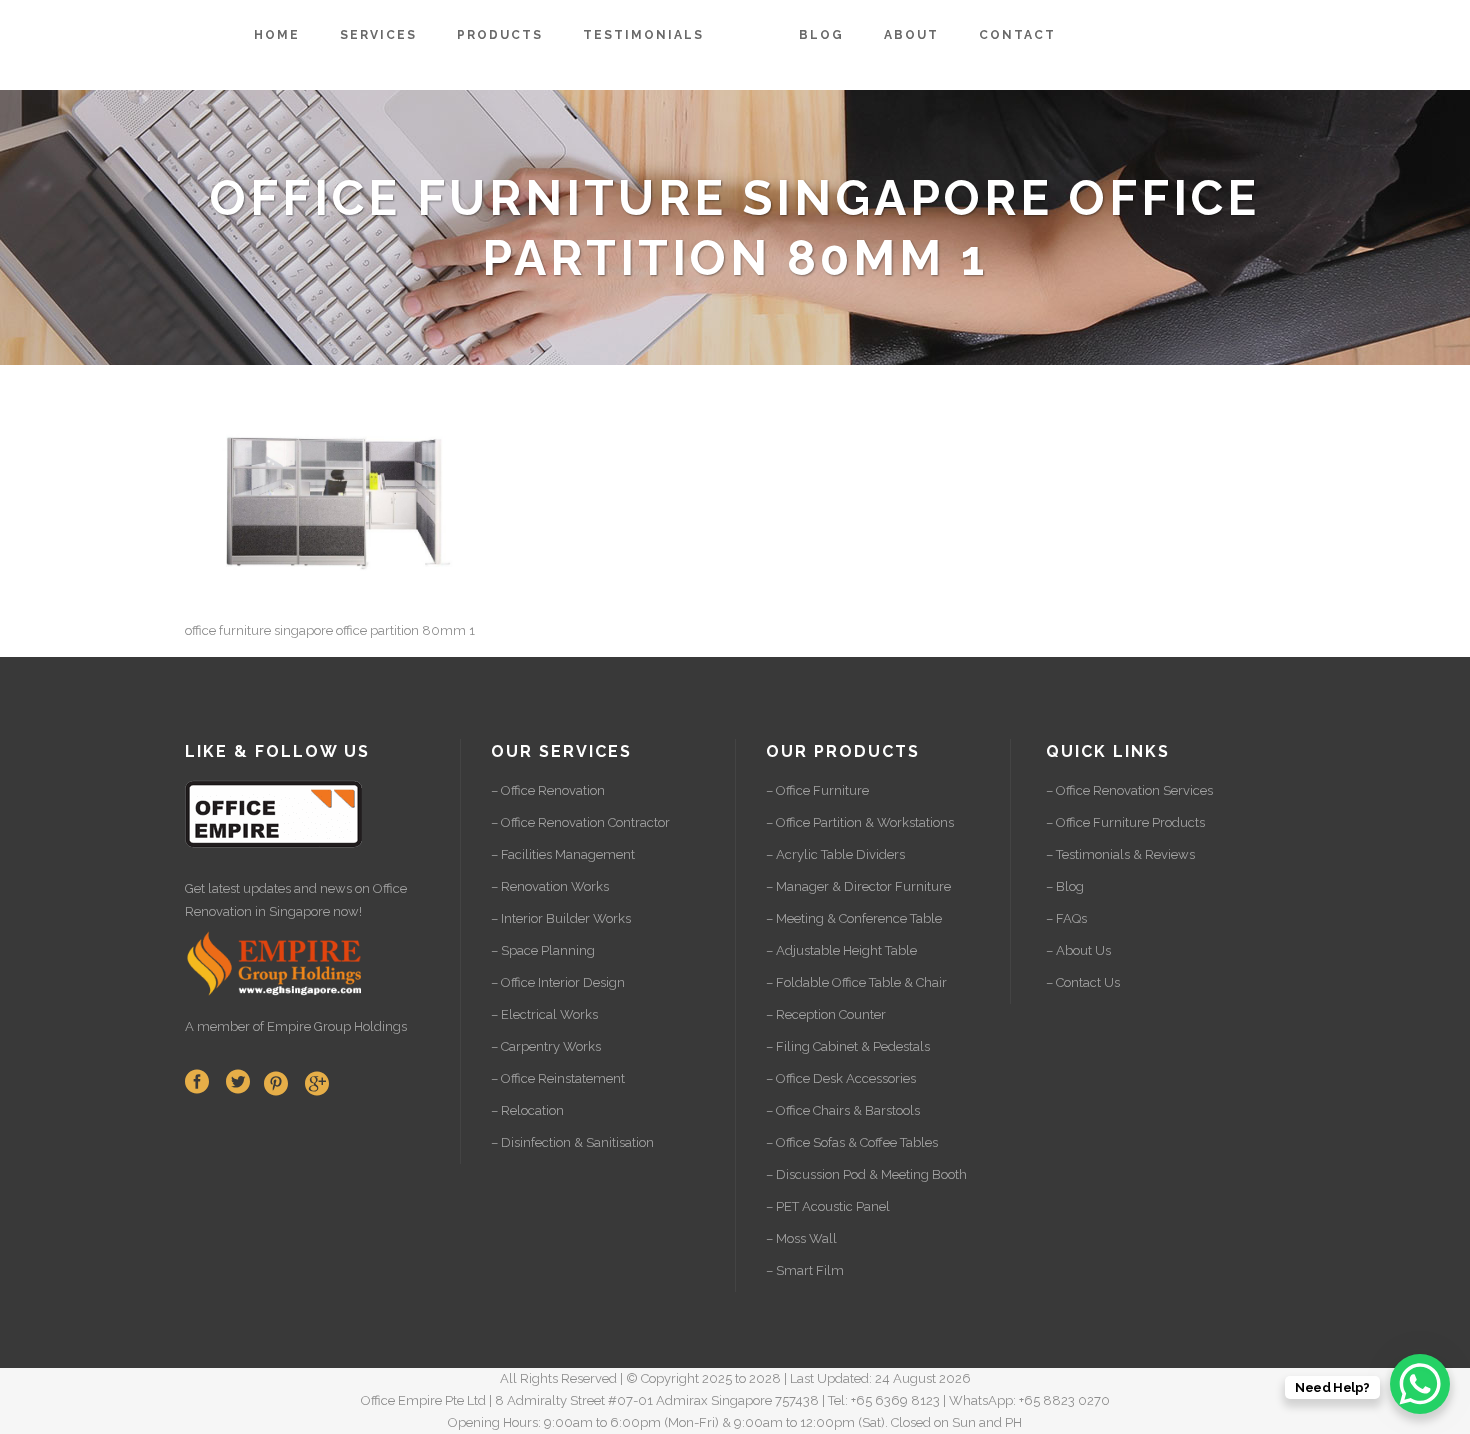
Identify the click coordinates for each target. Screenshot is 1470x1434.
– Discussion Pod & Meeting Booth (866, 1174)
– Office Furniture (817, 790)
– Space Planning (543, 950)
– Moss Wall (801, 1238)
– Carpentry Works (546, 1046)
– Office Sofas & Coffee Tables (852, 1142)
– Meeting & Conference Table (854, 918)
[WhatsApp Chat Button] (1420, 1384)
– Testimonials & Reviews (1120, 854)
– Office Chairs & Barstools (843, 1110)
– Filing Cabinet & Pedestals (848, 1046)
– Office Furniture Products (1125, 822)
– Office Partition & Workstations (860, 822)
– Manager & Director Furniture (858, 886)
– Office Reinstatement (558, 1078)
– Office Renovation (548, 790)
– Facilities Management (563, 854)
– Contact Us (1083, 982)
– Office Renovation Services (1129, 790)
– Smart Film (805, 1270)
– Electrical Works (544, 1014)
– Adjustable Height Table (841, 950)
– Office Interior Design (558, 982)
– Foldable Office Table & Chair (856, 982)
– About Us (1078, 950)
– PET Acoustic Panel (828, 1206)
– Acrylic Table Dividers (835, 854)
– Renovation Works (550, 886)
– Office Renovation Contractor (580, 822)
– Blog (1065, 886)
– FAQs (1066, 918)
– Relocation (527, 1110)
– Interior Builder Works (561, 918)
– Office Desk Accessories (841, 1078)
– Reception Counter (826, 1014)
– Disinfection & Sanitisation (572, 1142)
